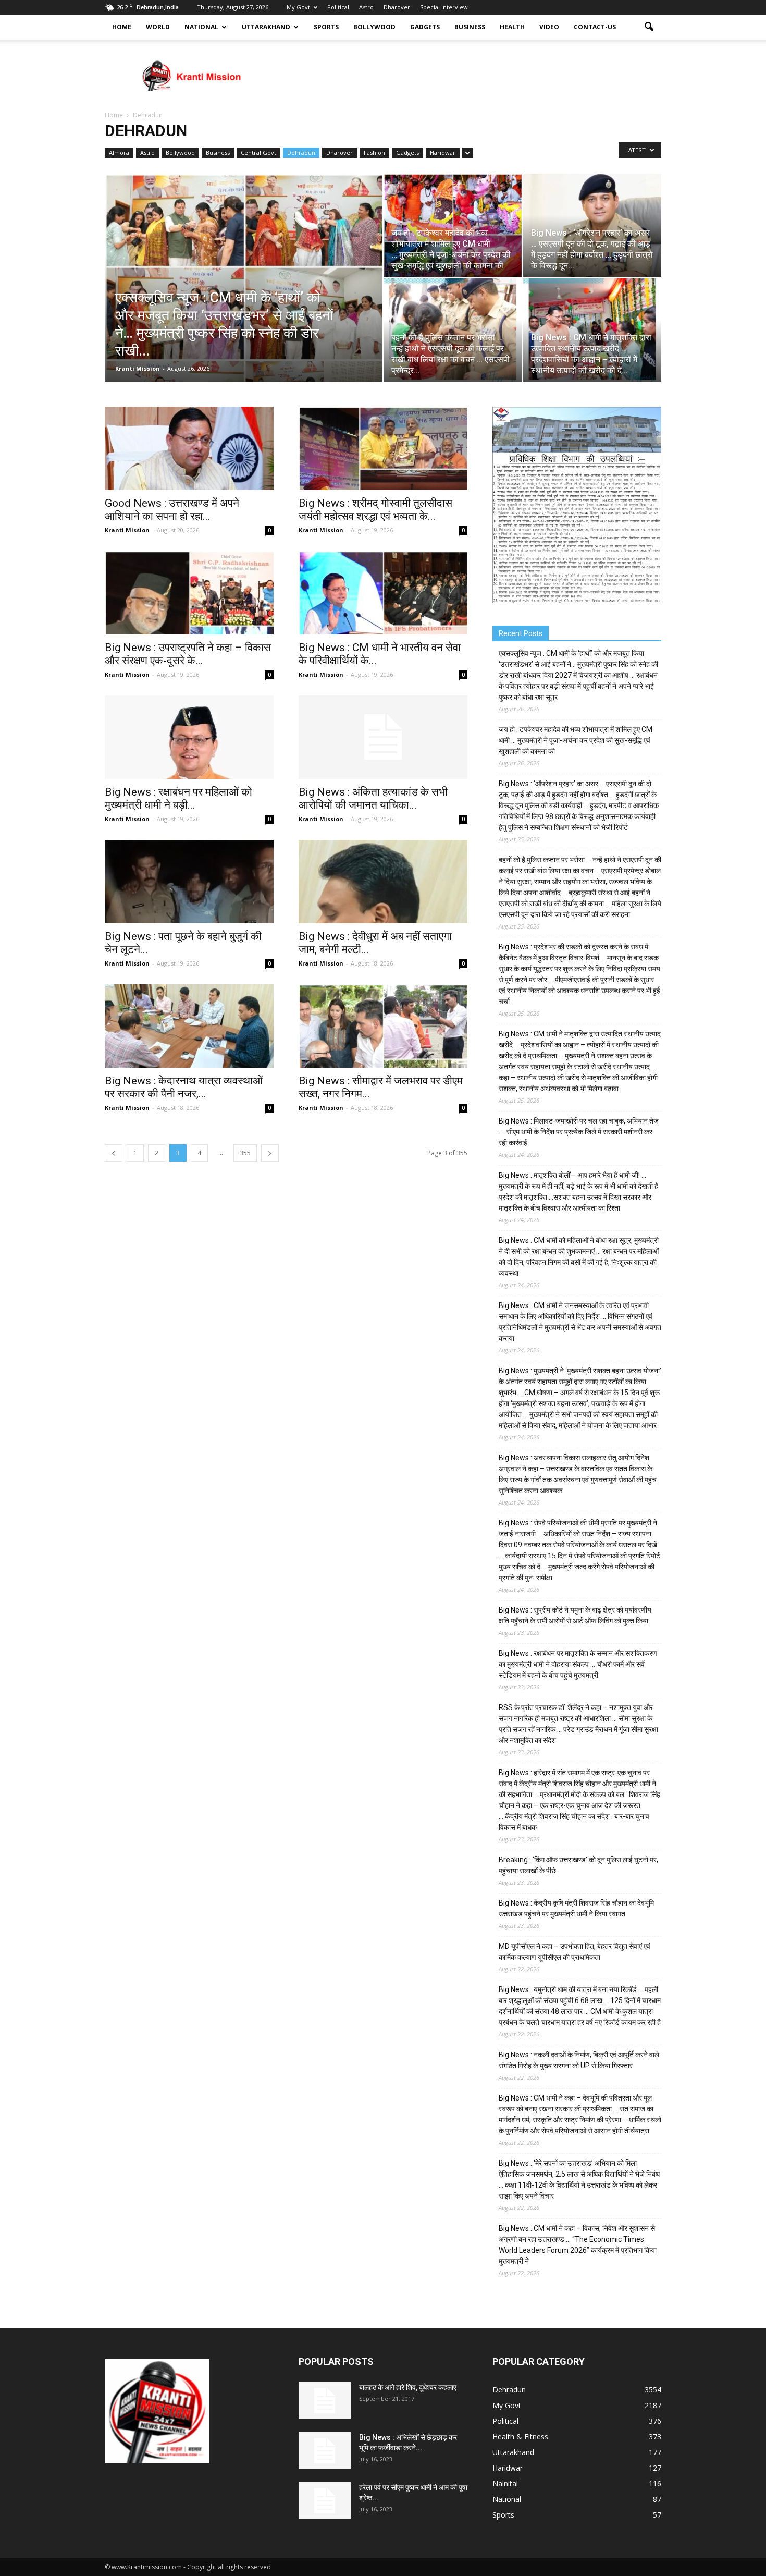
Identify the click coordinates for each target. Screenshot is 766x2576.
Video (549, 27)
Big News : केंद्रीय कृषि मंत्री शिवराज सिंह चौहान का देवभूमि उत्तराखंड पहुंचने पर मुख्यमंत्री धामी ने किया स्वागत (576, 1908)
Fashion (374, 152)
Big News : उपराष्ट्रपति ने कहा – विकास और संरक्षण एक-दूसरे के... (188, 654)
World (158, 27)
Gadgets (425, 27)
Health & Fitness (520, 2437)
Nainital (505, 2483)
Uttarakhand (266, 27)
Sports (326, 27)
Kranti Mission (138, 368)
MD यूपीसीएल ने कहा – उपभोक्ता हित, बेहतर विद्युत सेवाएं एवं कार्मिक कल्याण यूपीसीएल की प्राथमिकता (574, 1952)
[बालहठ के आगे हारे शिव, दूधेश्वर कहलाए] (325, 2400)
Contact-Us (595, 27)
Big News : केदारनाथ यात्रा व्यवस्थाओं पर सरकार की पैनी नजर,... (184, 1087)
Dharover (397, 7)
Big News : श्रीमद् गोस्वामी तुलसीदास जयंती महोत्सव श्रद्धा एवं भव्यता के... (375, 510)
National (201, 27)
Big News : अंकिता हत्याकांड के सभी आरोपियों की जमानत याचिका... (373, 798)
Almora (119, 152)
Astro (366, 7)
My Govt (298, 7)
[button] (649, 27)
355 (245, 1153)
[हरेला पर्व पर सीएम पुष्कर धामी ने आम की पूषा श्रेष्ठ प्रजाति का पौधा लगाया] (325, 2500)
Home (122, 27)
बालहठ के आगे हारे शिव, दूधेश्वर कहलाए (408, 2387)
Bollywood (374, 27)
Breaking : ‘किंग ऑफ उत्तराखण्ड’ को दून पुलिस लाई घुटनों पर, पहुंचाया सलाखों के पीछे (578, 1865)
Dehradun (301, 152)
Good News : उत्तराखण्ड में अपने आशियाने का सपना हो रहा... (172, 510)
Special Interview (444, 7)
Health (512, 27)
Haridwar (443, 152)
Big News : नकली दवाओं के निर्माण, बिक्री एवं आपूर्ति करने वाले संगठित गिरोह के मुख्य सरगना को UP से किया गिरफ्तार (579, 2060)
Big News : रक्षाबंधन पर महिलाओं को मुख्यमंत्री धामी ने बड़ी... (178, 798)
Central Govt (258, 152)
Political (338, 7)
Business (470, 27)
